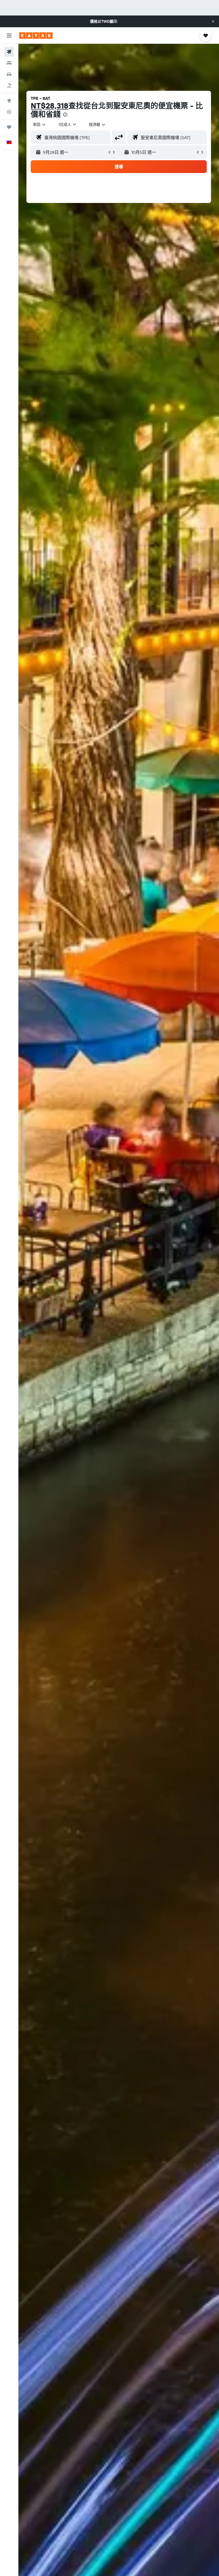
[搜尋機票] (9, 52)
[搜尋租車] (9, 74)
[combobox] (97, 124)
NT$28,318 (50, 106)
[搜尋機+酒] (9, 85)
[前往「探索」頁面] (9, 101)
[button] (213, 21)
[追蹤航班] (9, 112)
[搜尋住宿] (9, 63)
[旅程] (9, 127)
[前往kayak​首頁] (36, 36)
